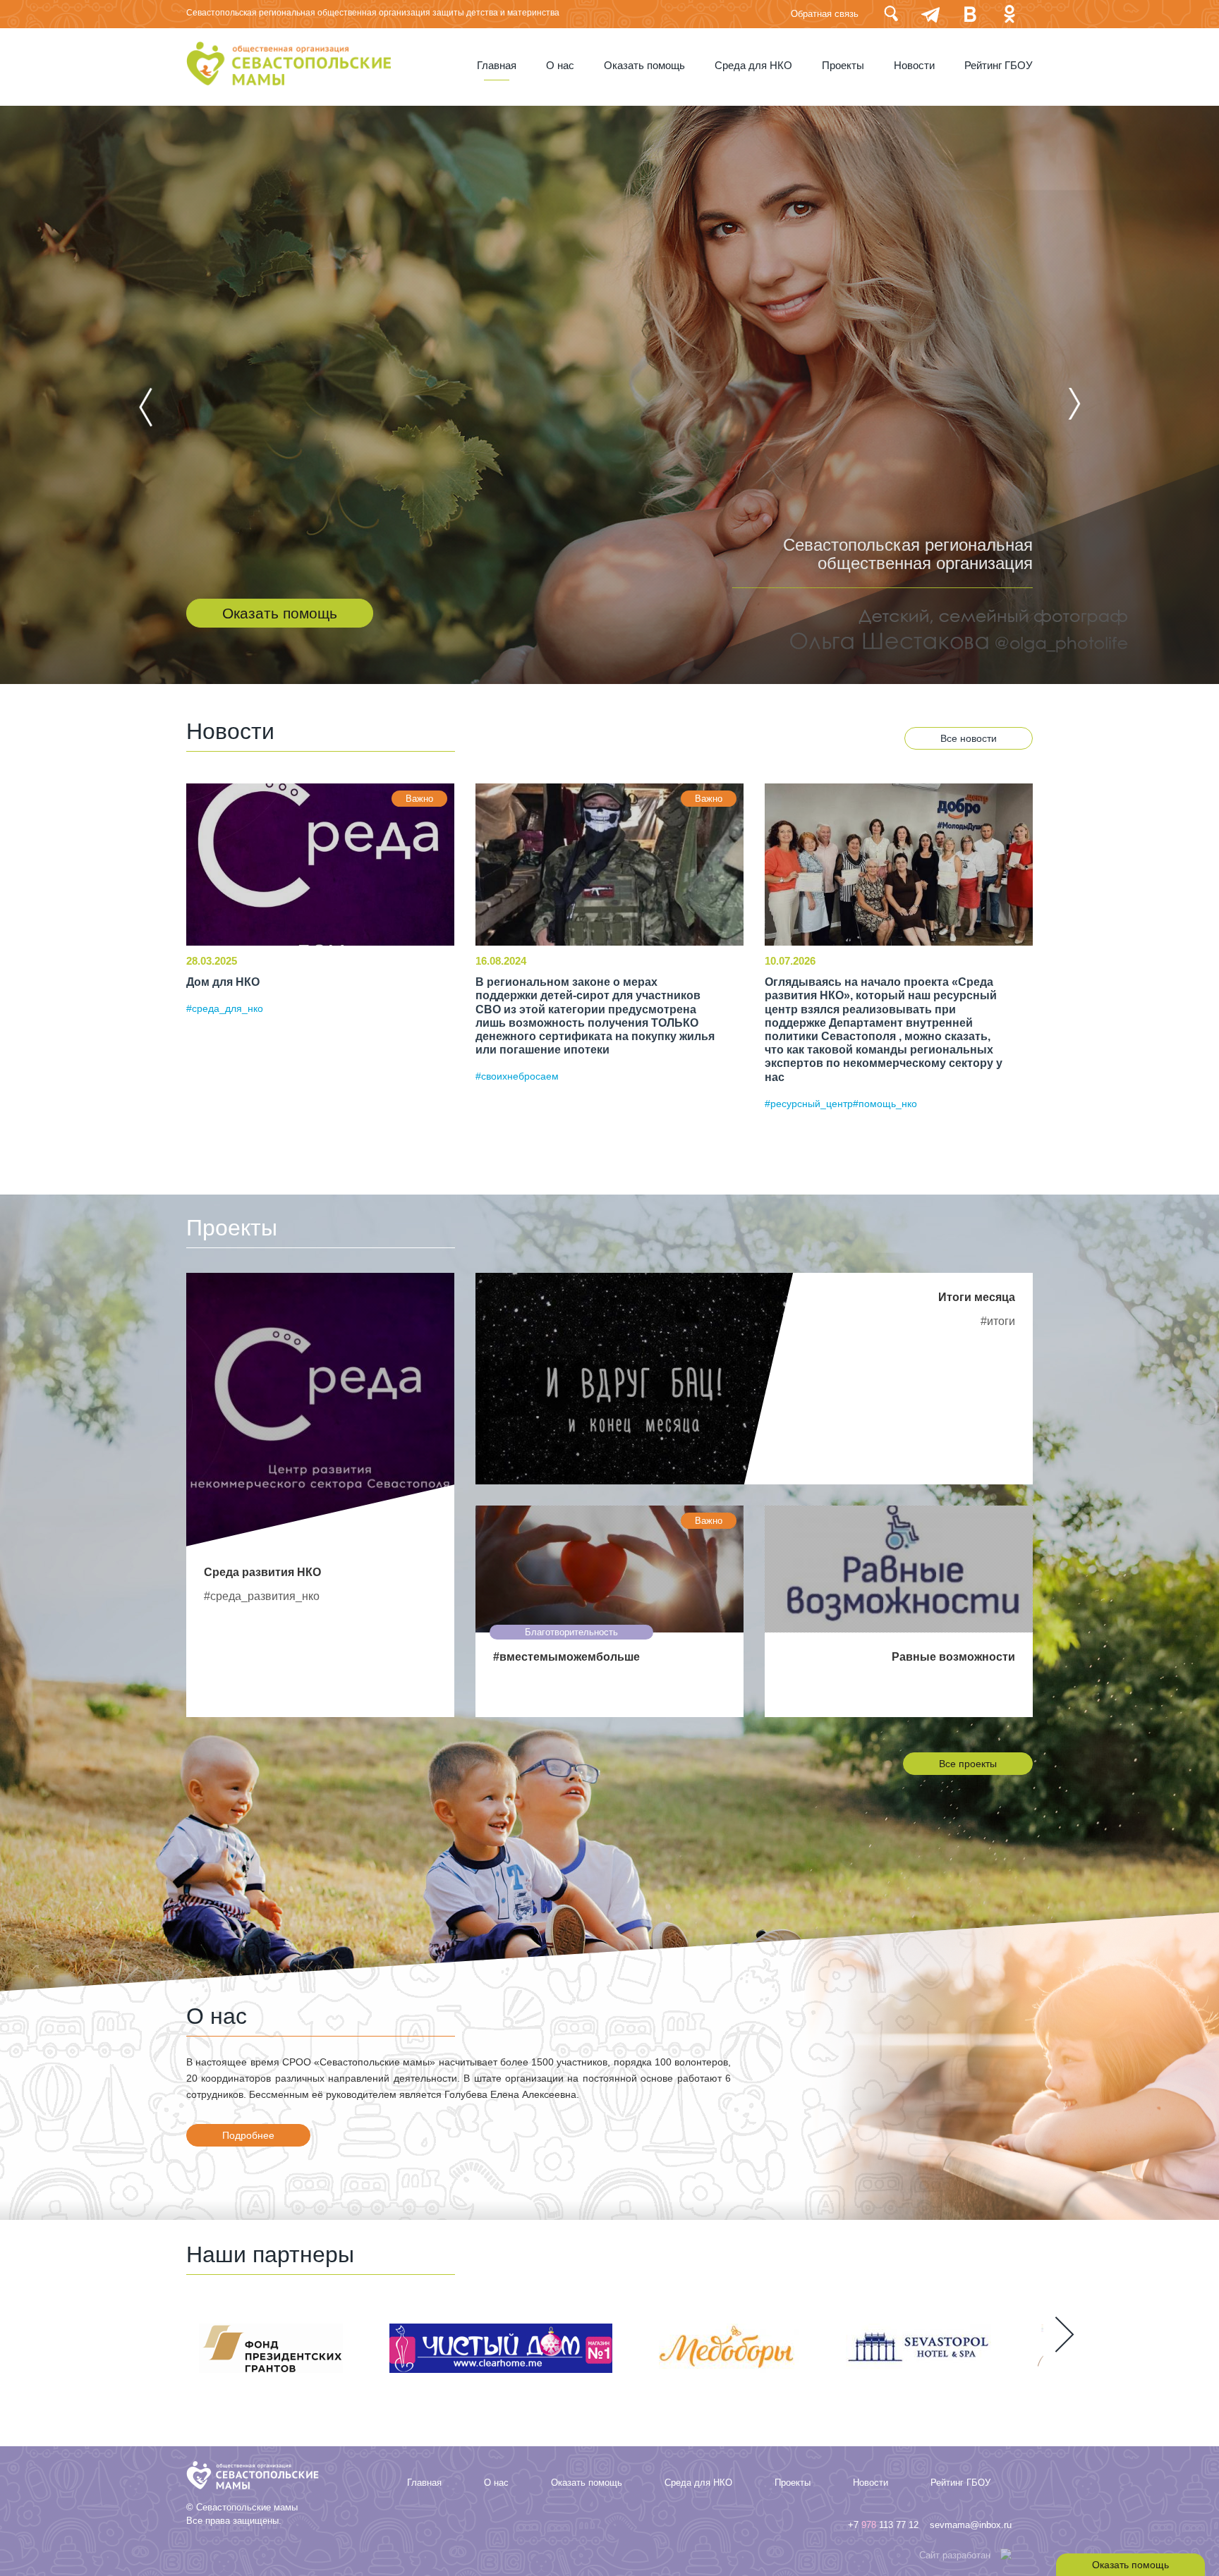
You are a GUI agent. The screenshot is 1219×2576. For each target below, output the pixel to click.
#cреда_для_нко (225, 1008)
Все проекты (968, 1764)
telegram (930, 14)
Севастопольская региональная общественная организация (908, 554)
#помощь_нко (885, 1104)
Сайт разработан (955, 2555)
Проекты (843, 66)
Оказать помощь (644, 66)
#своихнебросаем (517, 1076)
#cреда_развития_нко (262, 1596)
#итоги (998, 1321)
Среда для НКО (753, 66)
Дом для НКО (223, 982)
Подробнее (248, 2135)
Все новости (969, 738)
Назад (146, 407)
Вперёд (1073, 404)
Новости (914, 66)
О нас (560, 66)
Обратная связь (825, 14)
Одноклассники (1009, 14)
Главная (497, 66)
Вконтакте (970, 14)
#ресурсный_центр (809, 1104)
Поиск (891, 14)
